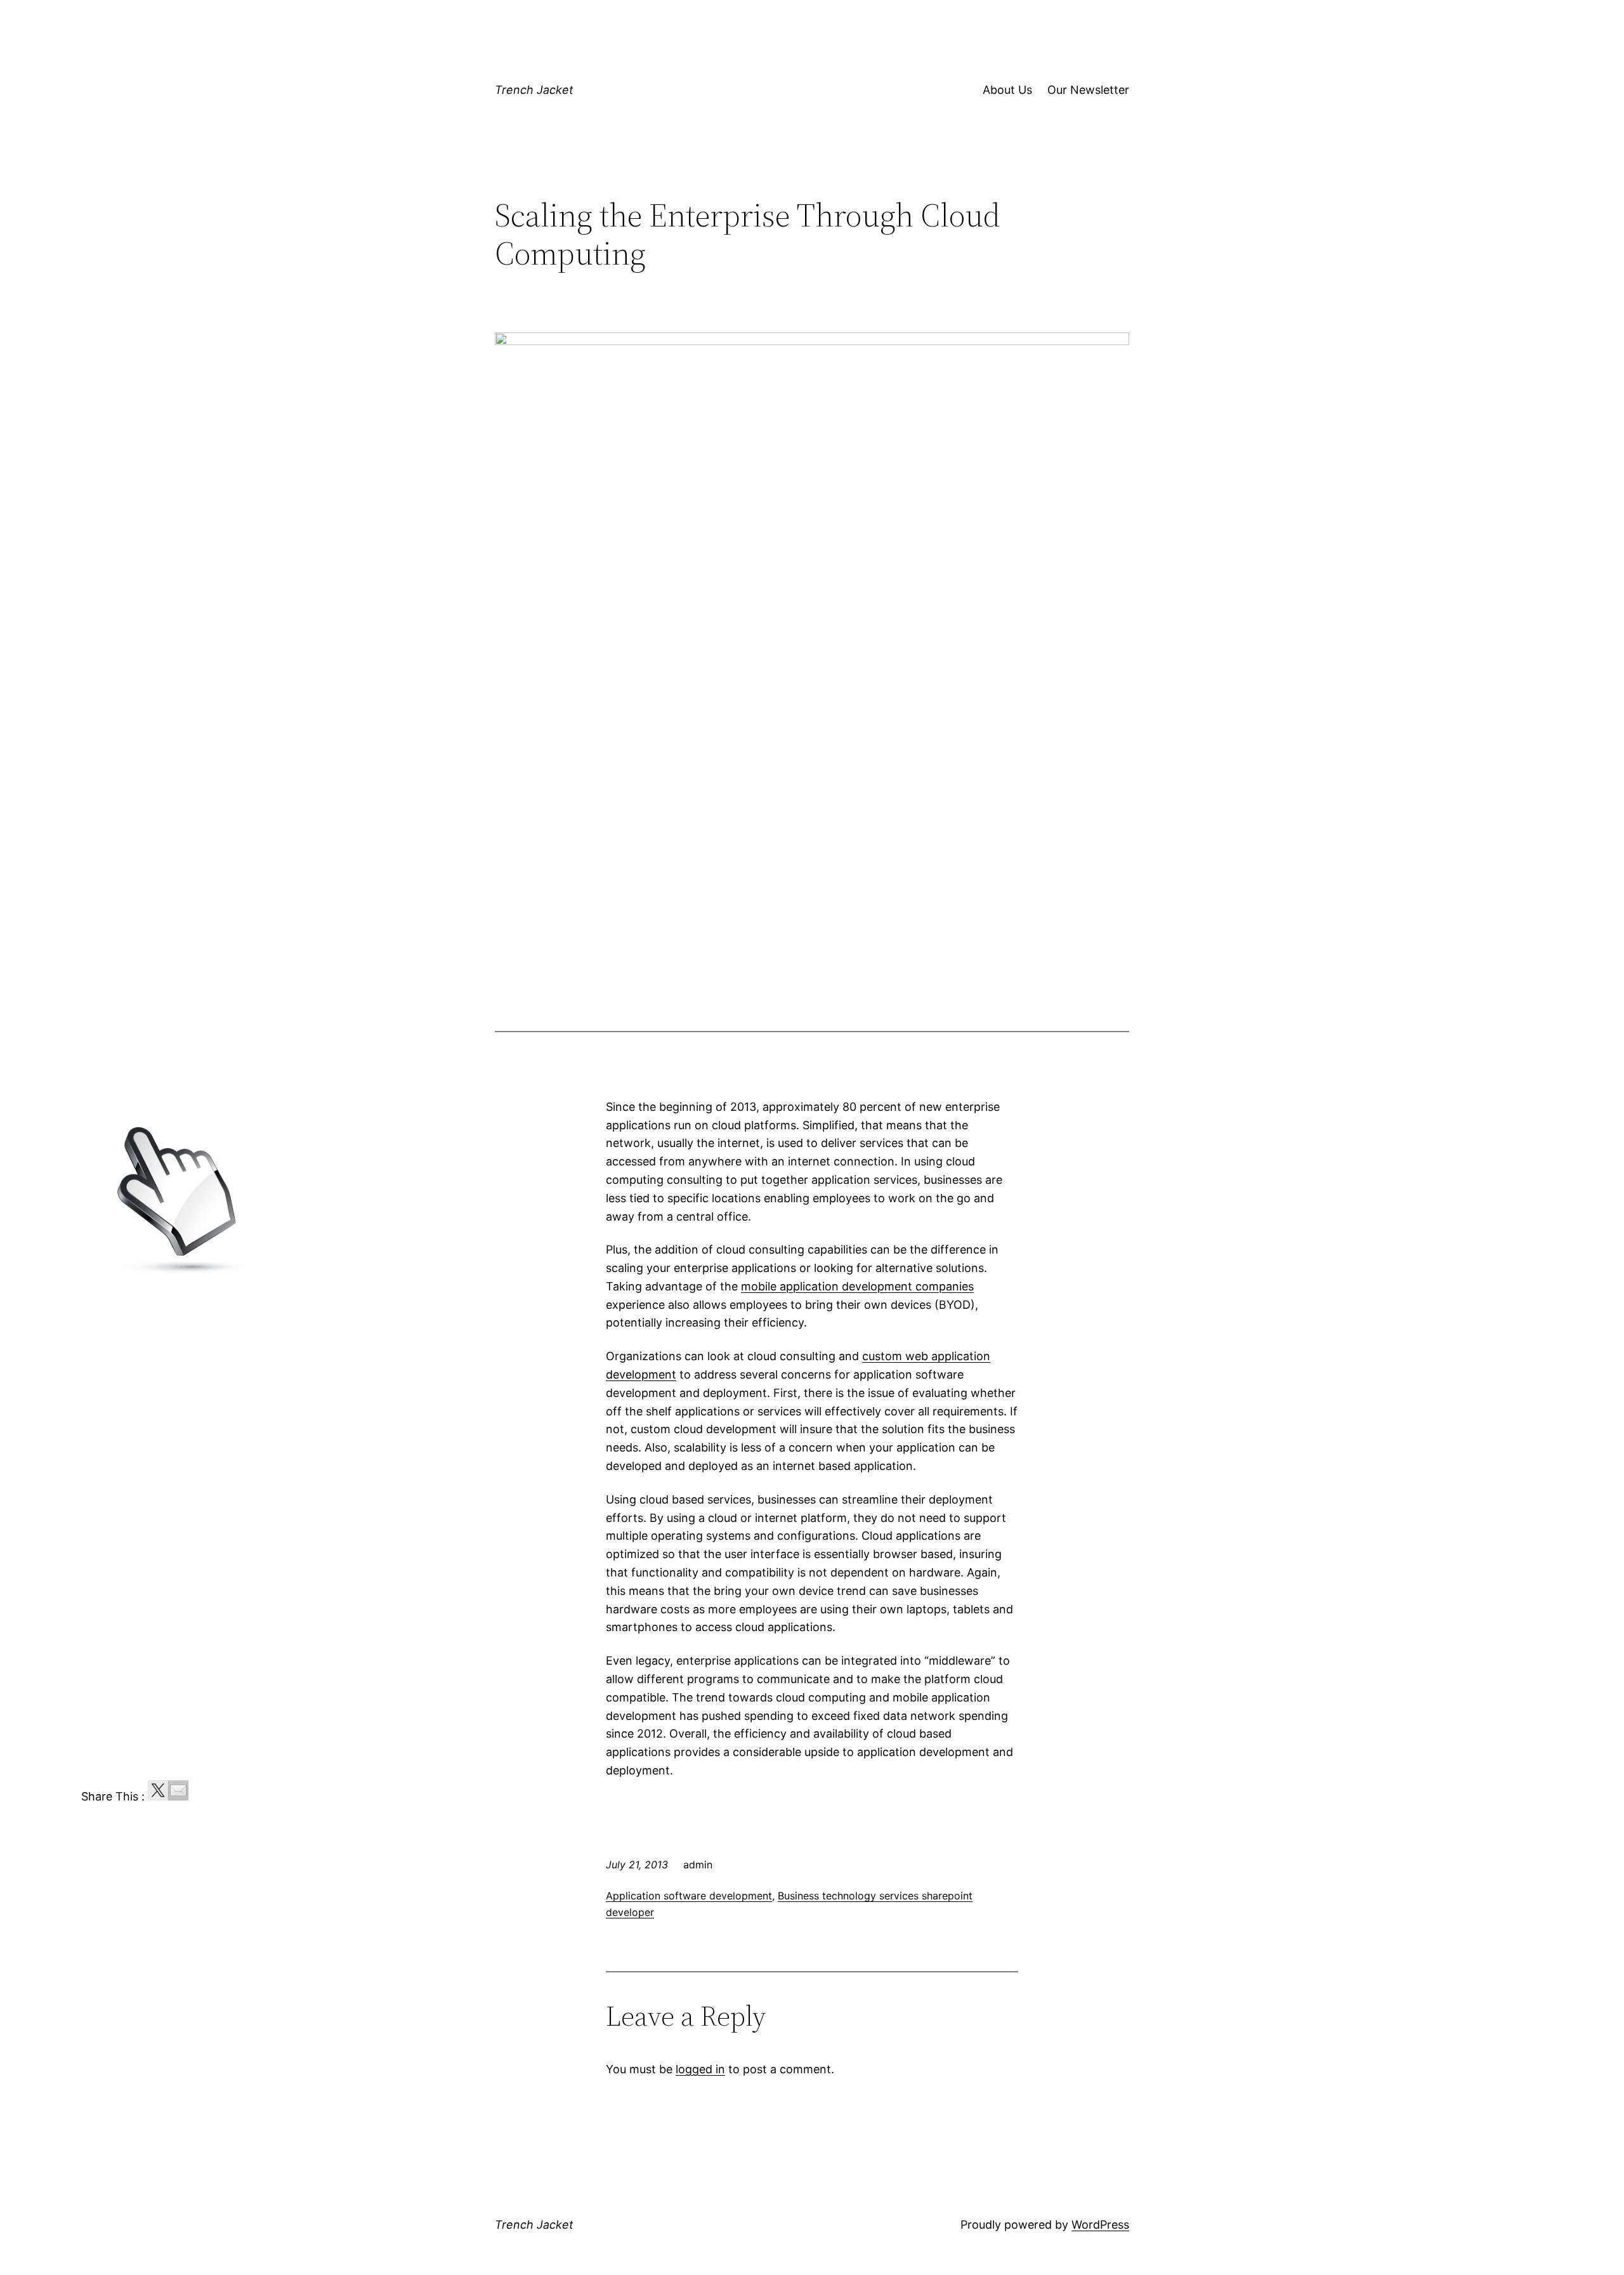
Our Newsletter (1088, 90)
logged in (700, 2069)
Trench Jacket (534, 90)
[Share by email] (178, 1790)
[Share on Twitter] (158, 1790)
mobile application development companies (857, 1286)
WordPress (1100, 2225)
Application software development (689, 1896)
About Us (1007, 90)
